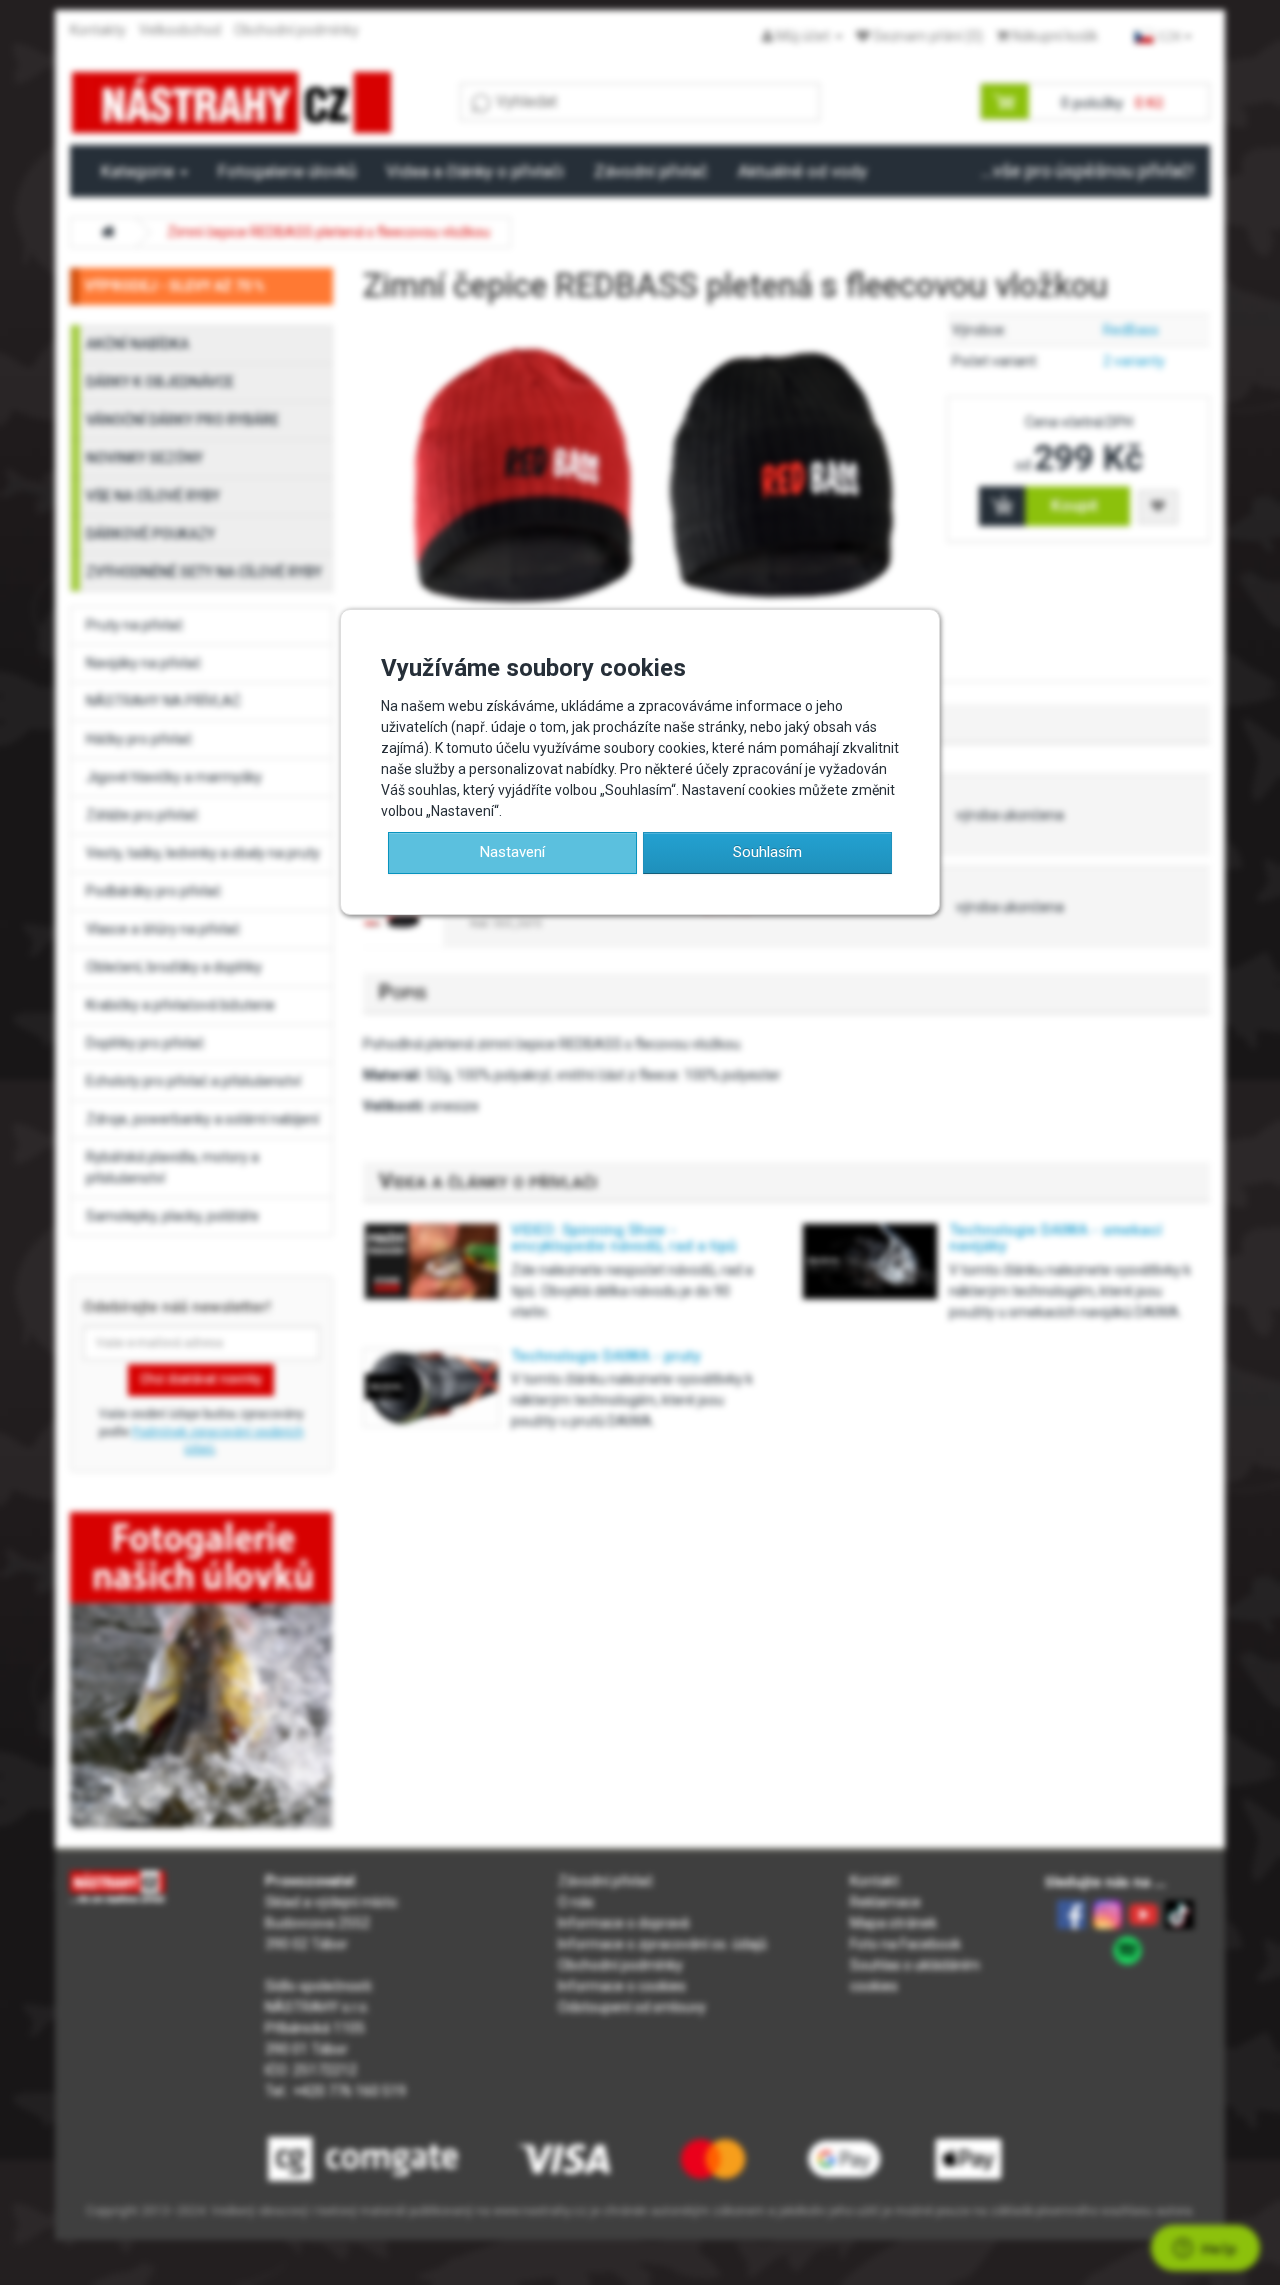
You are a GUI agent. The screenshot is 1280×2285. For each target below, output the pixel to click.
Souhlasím (767, 852)
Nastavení (512, 852)
